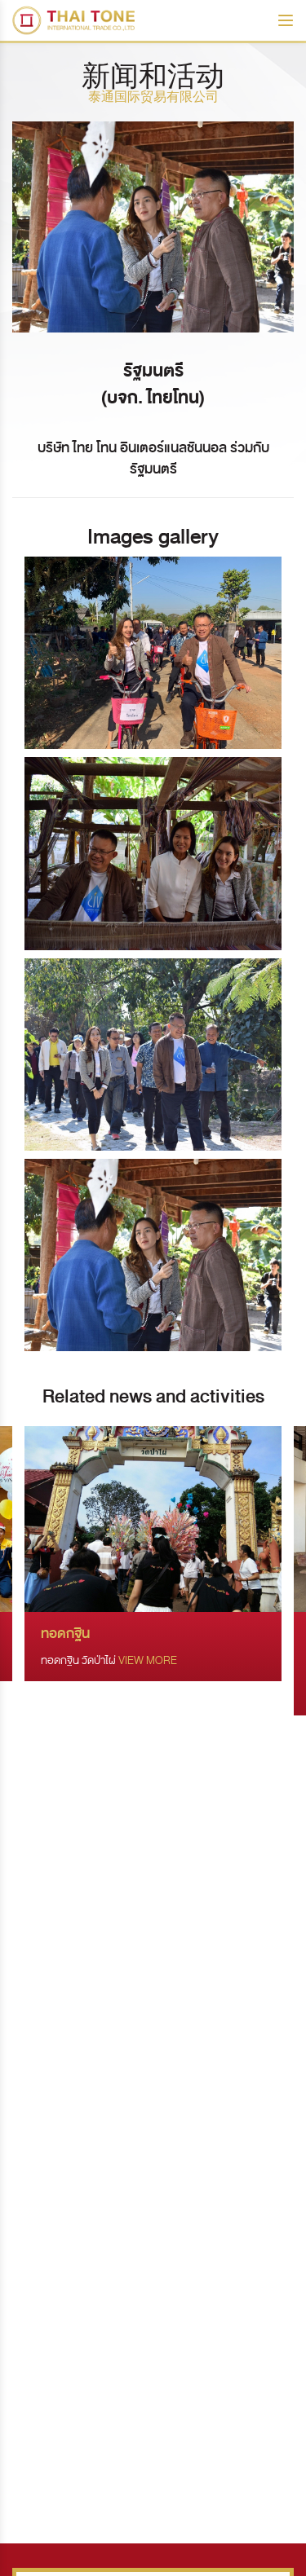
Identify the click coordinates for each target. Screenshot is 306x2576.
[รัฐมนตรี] (153, 653)
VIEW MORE (148, 1660)
